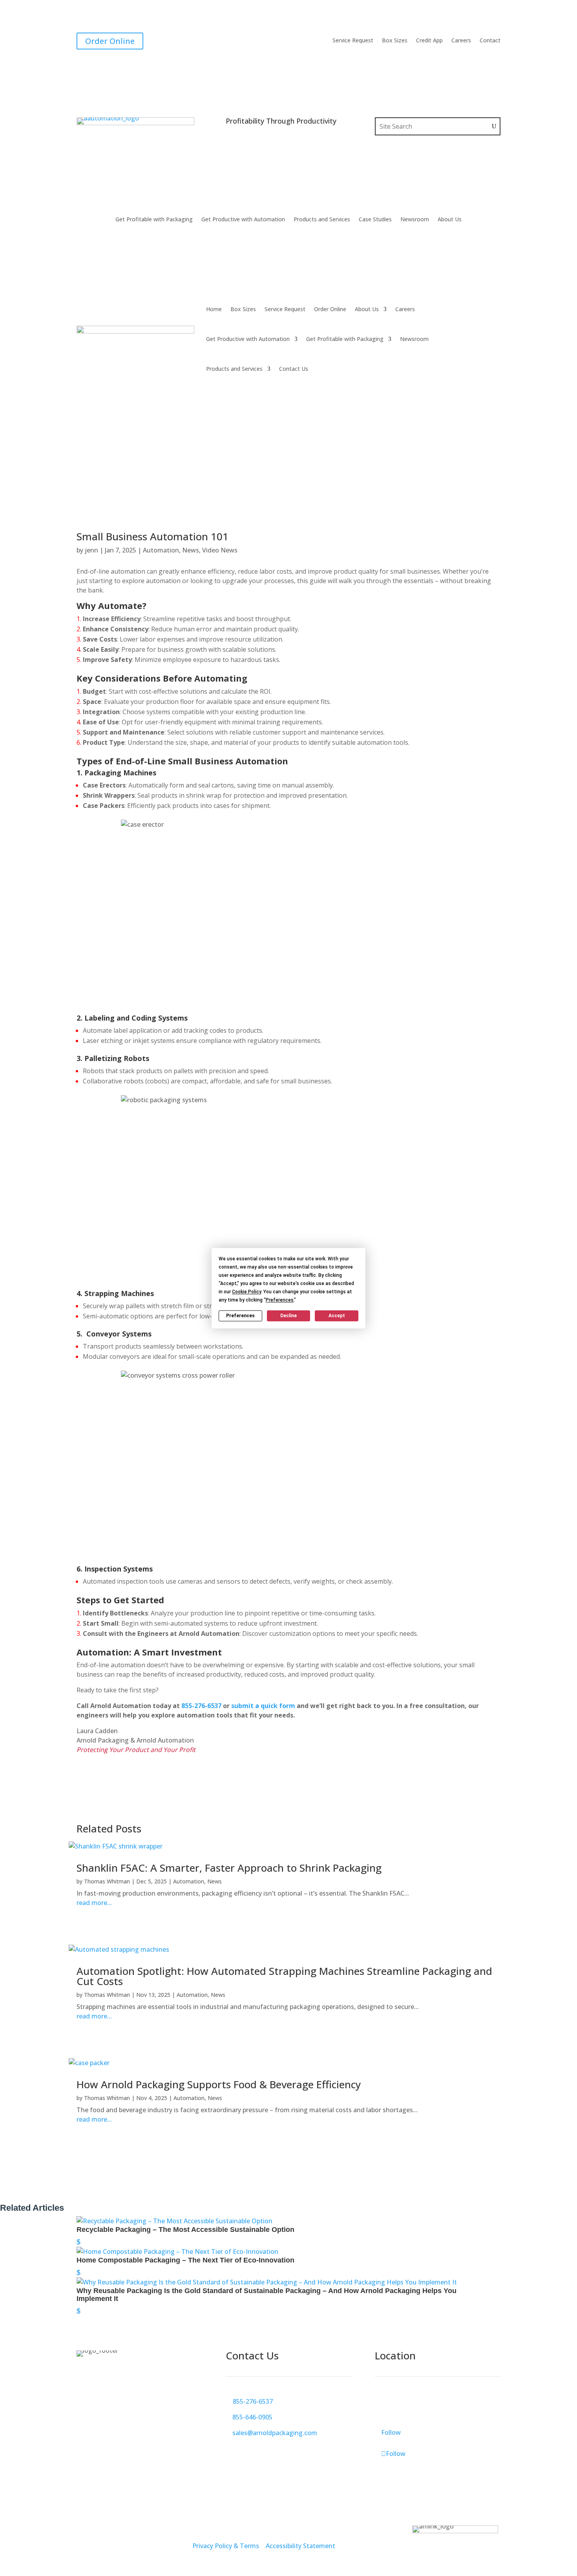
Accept (337, 1316)
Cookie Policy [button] (247, 1292)
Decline (288, 1316)
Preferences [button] (280, 1300)
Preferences (240, 1316)
